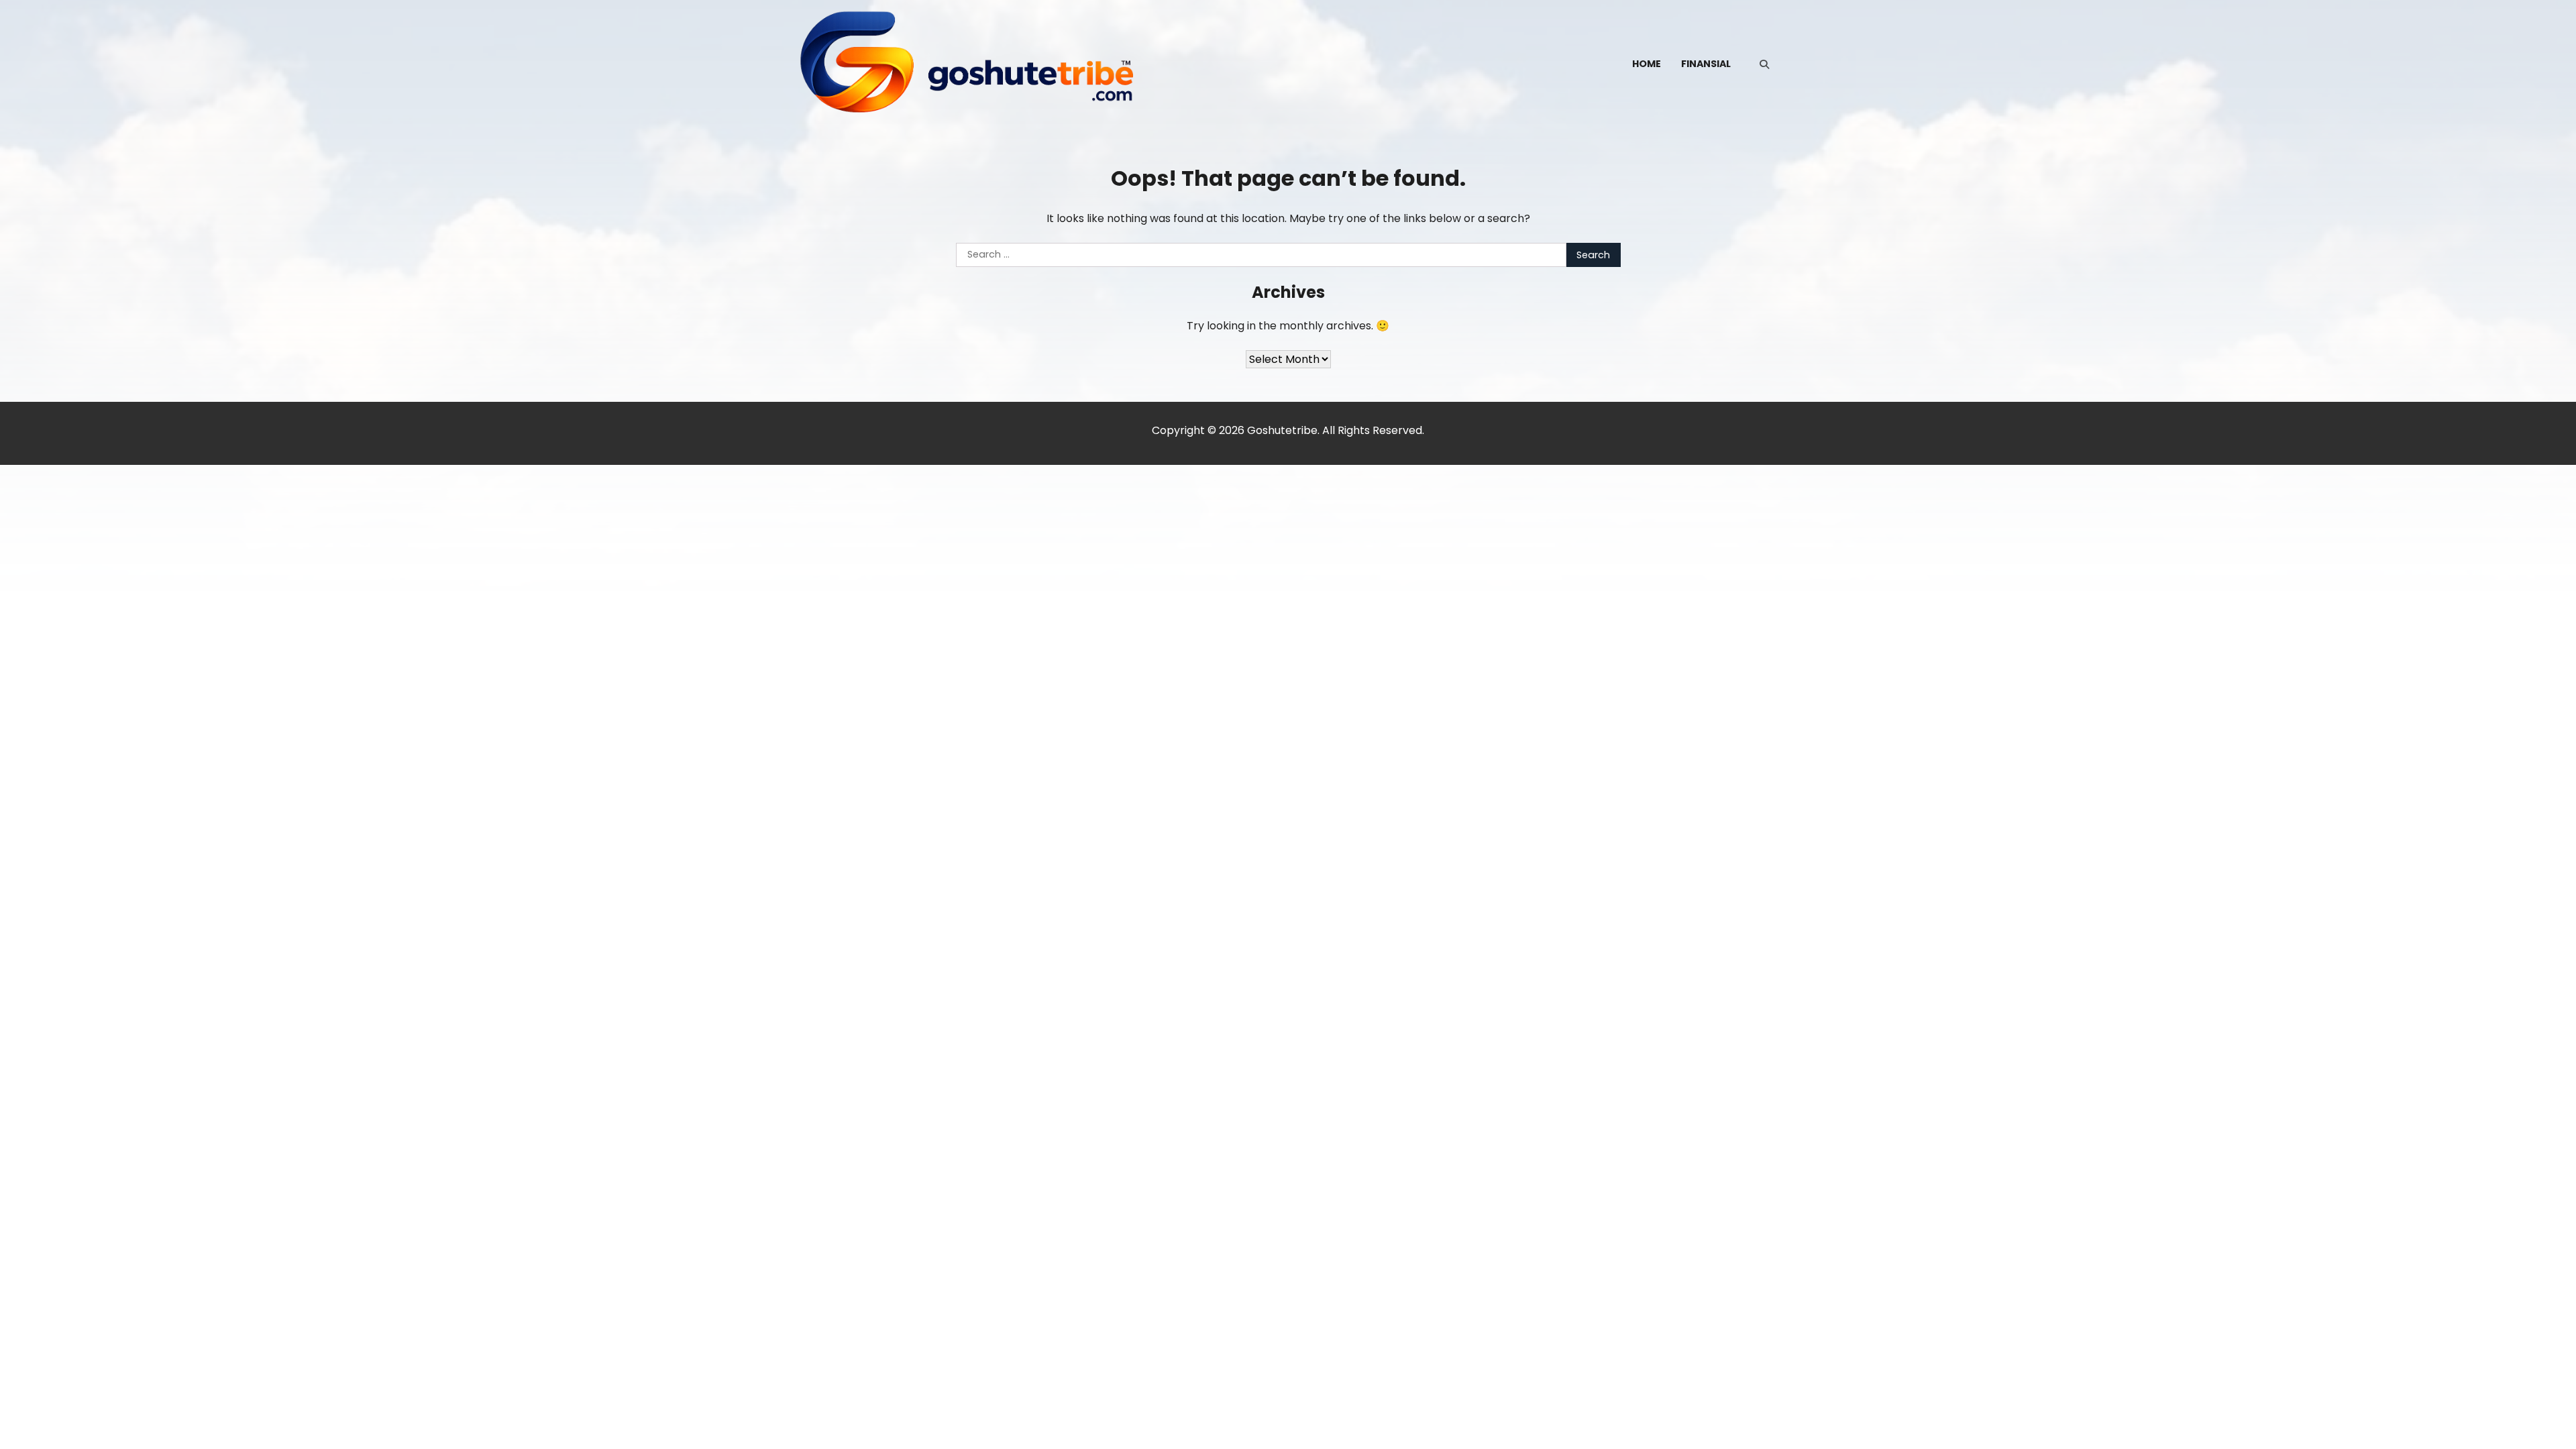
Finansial (1706, 64)
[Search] (1764, 64)
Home (1647, 64)
